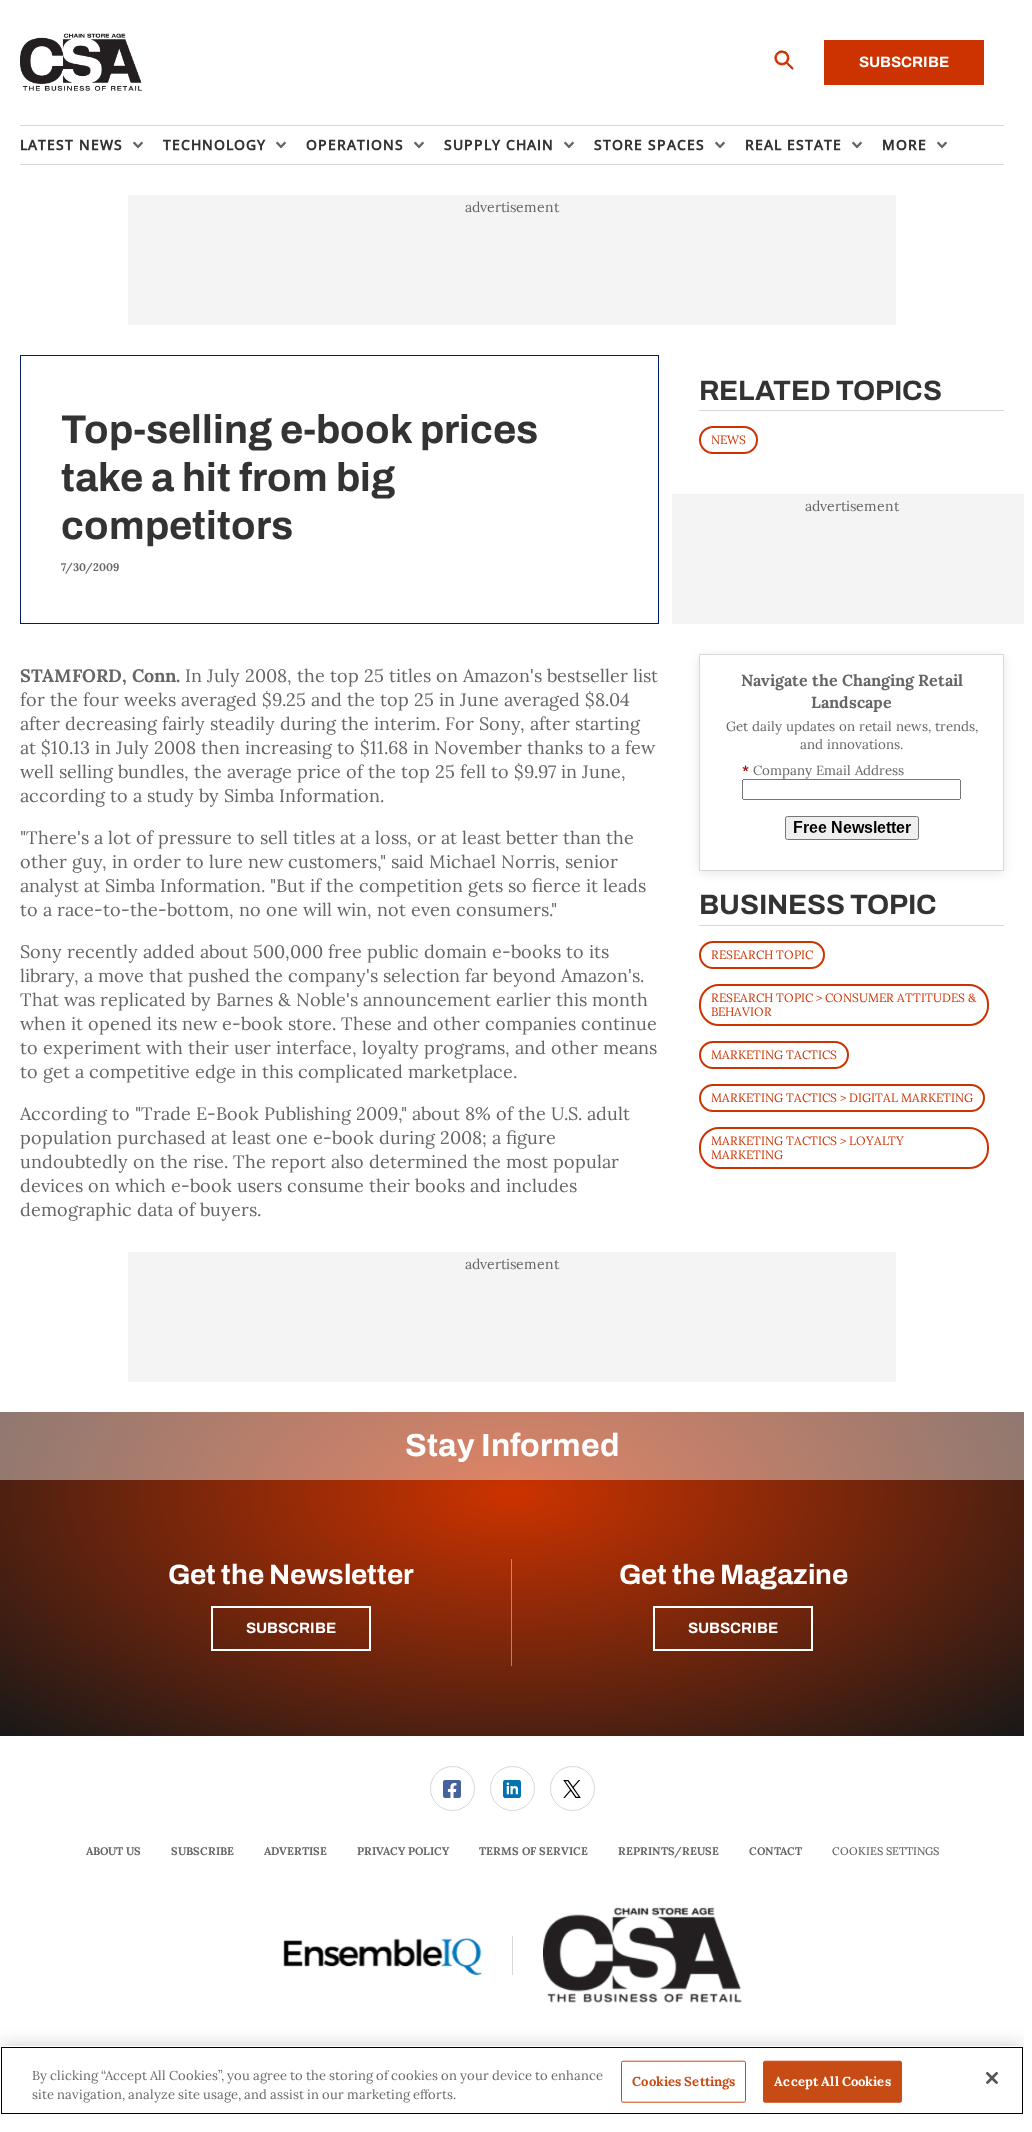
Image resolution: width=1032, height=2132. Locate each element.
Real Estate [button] (793, 144)
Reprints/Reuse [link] (668, 1851)
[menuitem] (91, 145)
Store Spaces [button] (649, 144)
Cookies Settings (885, 1851)
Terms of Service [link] (533, 1851)
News (728, 439)
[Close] (992, 2078)
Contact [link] (775, 1851)
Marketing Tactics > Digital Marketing (842, 1097)
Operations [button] (355, 144)
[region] (512, 2080)
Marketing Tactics (774, 1054)
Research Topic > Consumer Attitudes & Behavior (843, 1004)
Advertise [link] (295, 1851)
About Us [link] (113, 1851)
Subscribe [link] (202, 1851)
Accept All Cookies (832, 2081)
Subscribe (904, 62)
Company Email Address (823, 770)
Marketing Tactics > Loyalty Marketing (807, 1147)
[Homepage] (81, 63)
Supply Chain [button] (499, 144)
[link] (452, 1788)
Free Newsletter (852, 827)
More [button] (904, 144)
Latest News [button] (71, 144)
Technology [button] (214, 144)
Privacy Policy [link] (403, 1851)
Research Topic (762, 954)
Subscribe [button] (291, 1628)
